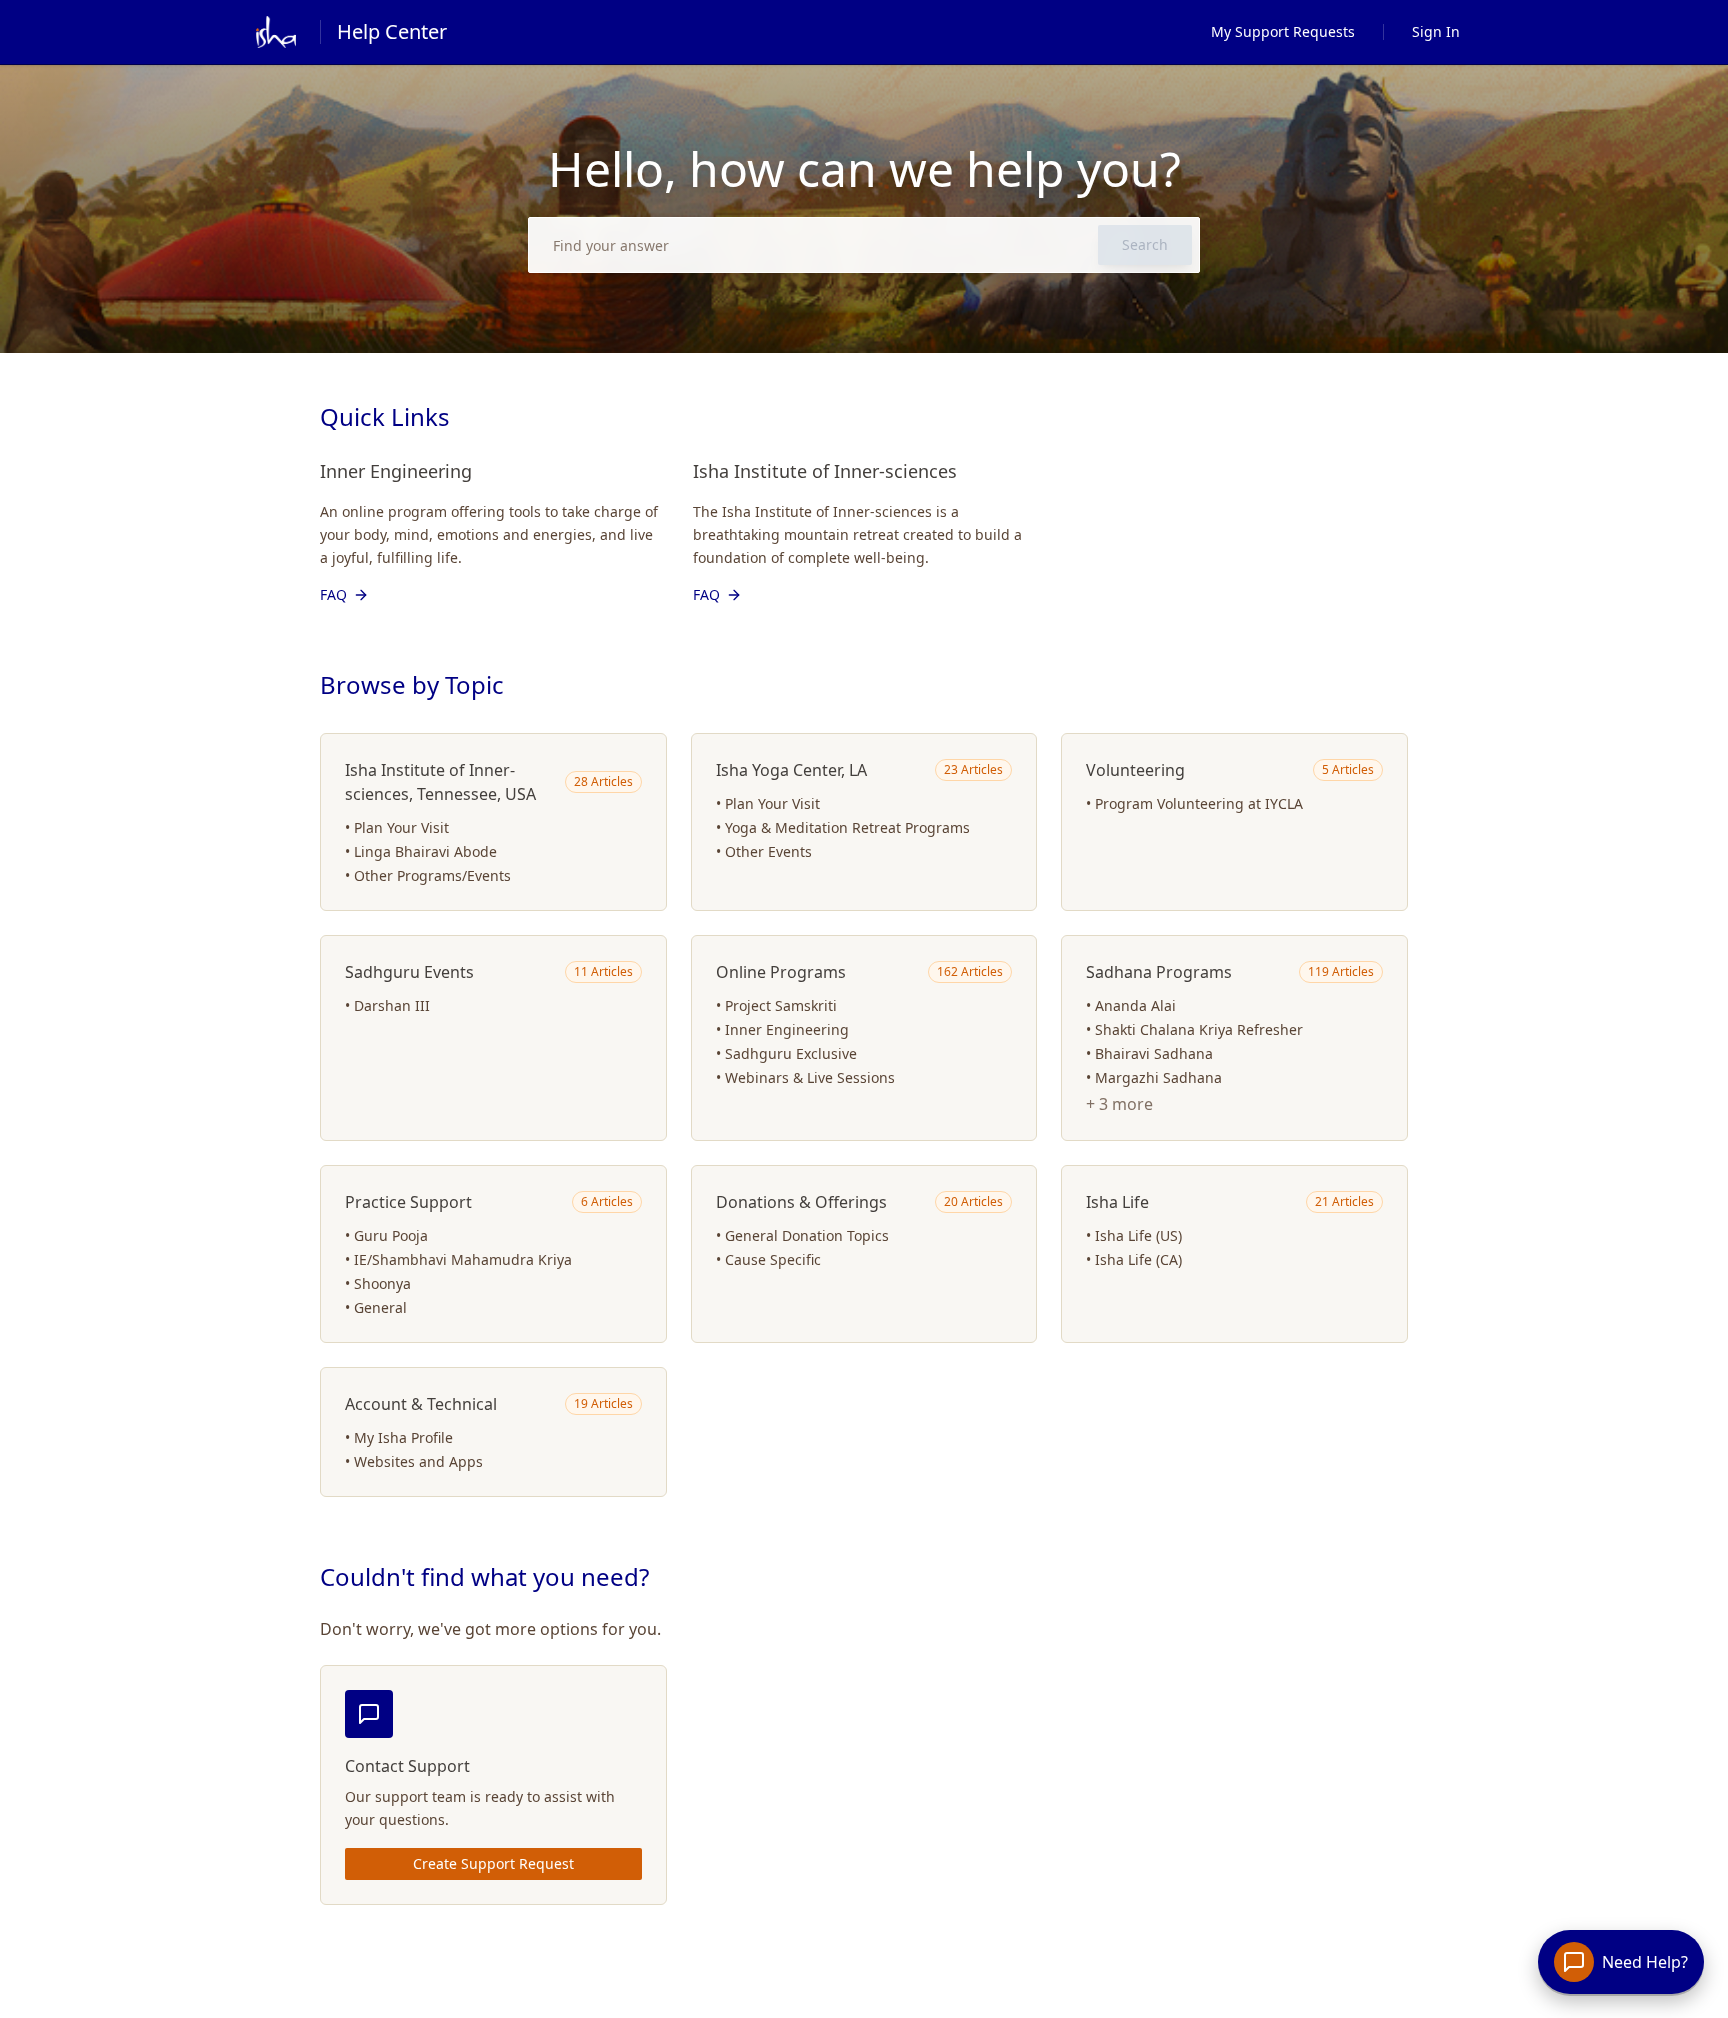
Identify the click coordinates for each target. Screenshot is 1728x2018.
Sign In (1436, 31)
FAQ (333, 594)
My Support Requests (1283, 31)
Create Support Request (493, 1863)
